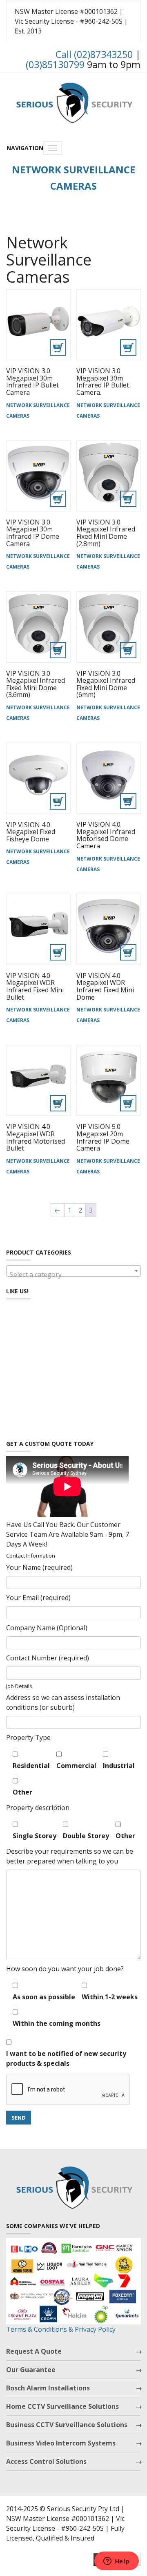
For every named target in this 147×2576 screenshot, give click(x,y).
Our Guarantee (31, 2370)
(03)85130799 (55, 64)
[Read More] (38, 325)
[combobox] (73, 1271)
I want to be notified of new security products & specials (66, 2058)
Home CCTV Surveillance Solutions (62, 2406)
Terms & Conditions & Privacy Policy (61, 2329)
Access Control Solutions (46, 2461)
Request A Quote (34, 2351)
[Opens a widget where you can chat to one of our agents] (116, 2562)
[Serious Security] (73, 101)
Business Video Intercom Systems (61, 2443)
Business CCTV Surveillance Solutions (67, 2425)
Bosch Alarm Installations (48, 2388)
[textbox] (73, 1275)
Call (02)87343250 (94, 54)
